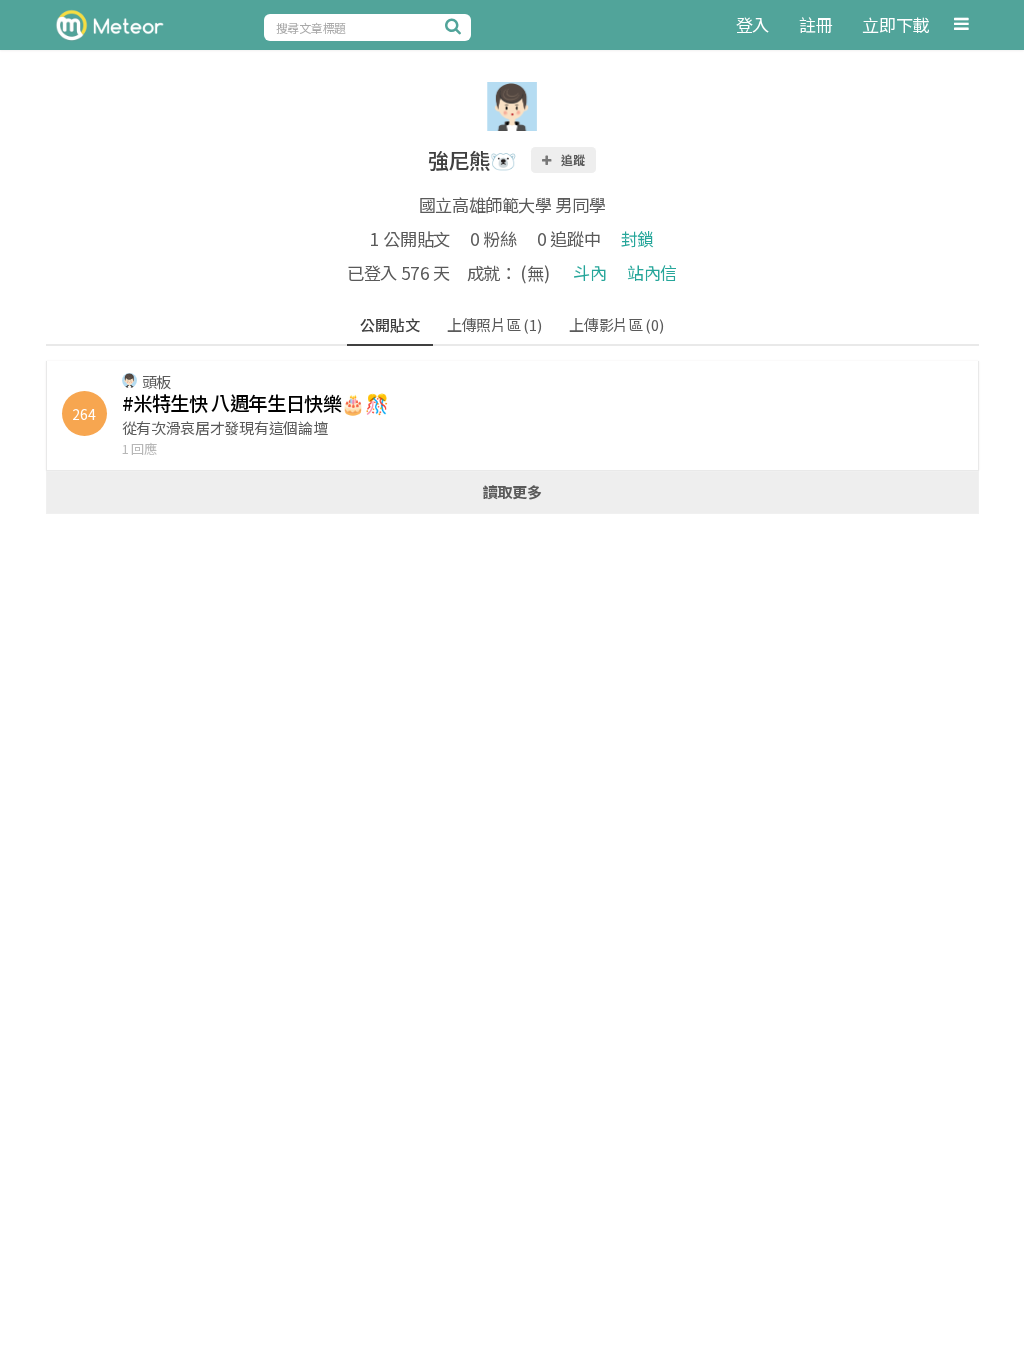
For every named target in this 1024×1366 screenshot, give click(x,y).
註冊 (815, 24)
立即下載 (895, 24)
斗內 (589, 272)
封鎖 (637, 238)
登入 (752, 24)
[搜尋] (456, 26)
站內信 (652, 272)
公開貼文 (389, 324)
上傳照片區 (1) (494, 324)
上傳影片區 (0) (616, 324)
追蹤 (572, 159)
